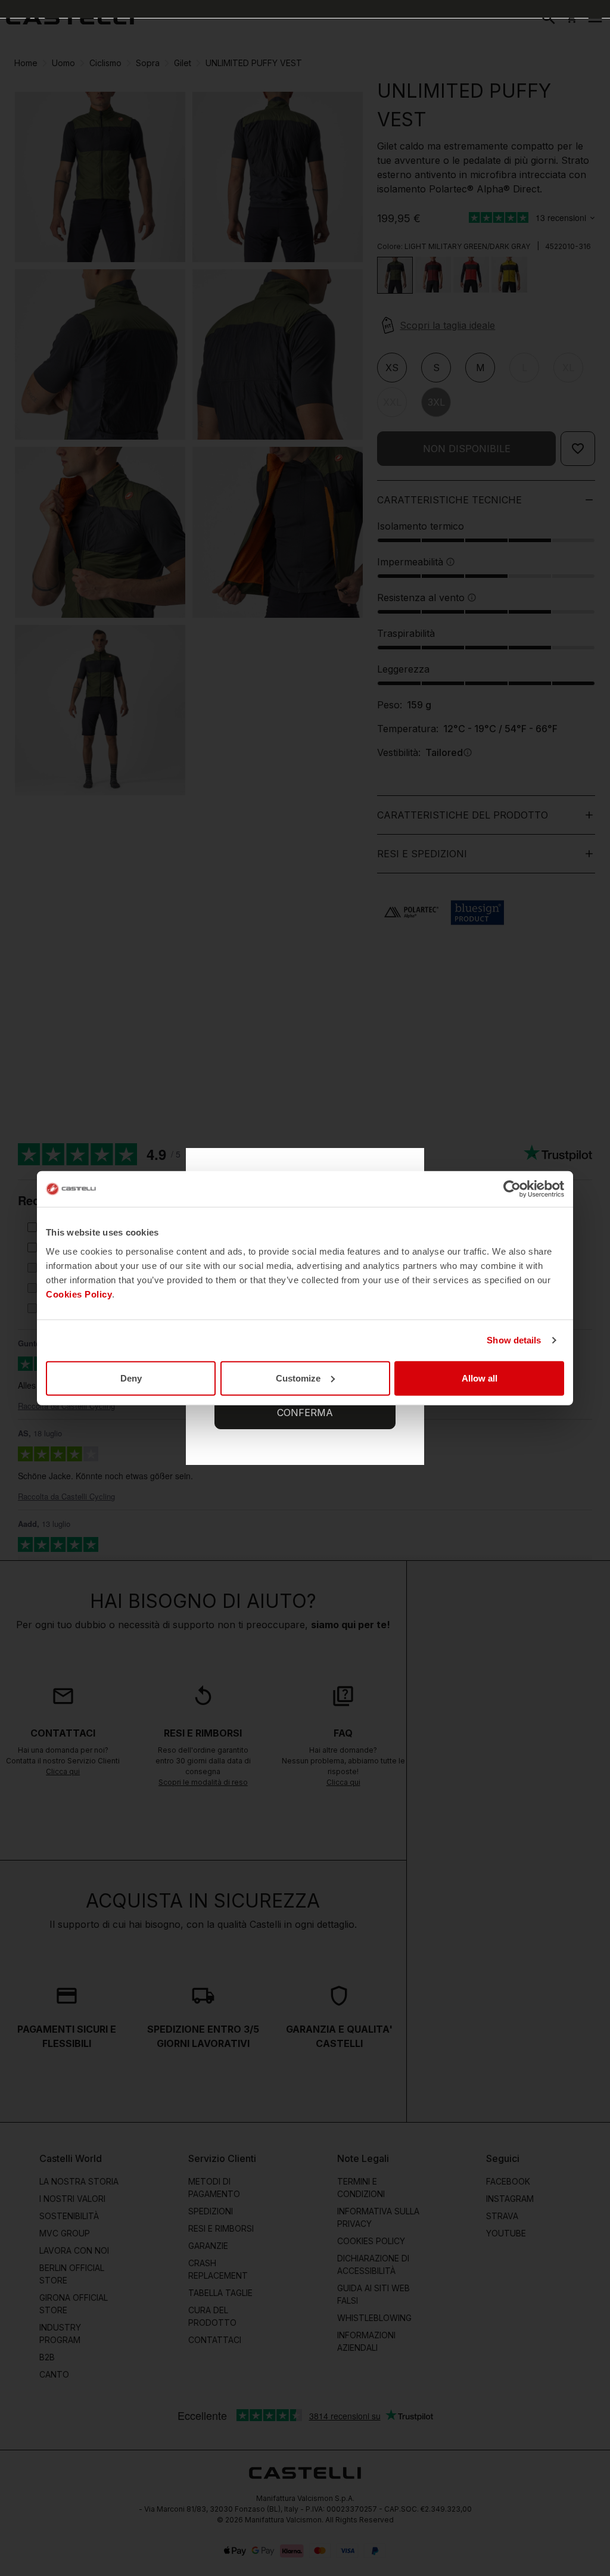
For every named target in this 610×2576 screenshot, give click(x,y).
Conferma (305, 1413)
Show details (514, 1340)
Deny (131, 1378)
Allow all (480, 1378)
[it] (70, 18)
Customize (298, 1378)
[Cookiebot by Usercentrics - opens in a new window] (512, 1189)
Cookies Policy (79, 1294)
